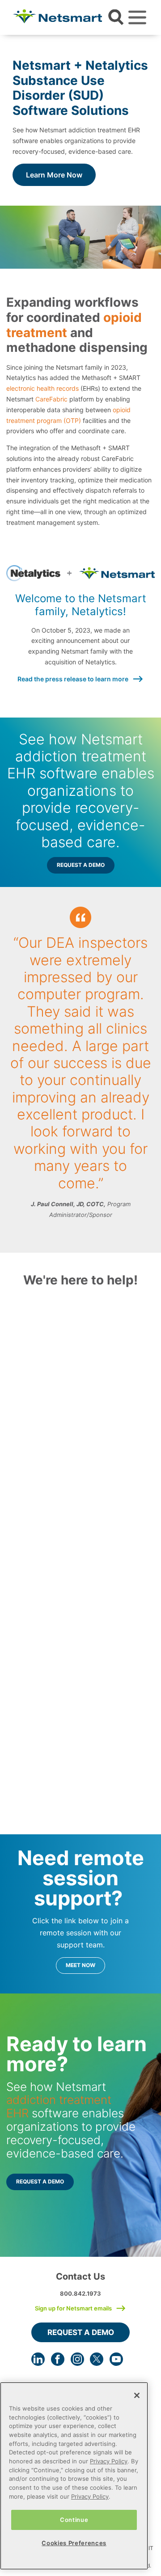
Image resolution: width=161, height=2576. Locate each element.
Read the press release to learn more (73, 679)
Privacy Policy (109, 2461)
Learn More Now (54, 175)
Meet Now (80, 1965)
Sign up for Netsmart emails (73, 2308)
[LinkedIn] (38, 2359)
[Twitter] (97, 2359)
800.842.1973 (80, 2293)
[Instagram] (77, 2359)
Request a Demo (81, 865)
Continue (74, 2520)
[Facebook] (58, 2359)
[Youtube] (116, 2359)
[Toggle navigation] (137, 17)
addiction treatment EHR (59, 2106)
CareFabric (51, 399)
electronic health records (42, 388)
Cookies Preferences (74, 2543)
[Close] (137, 2395)
